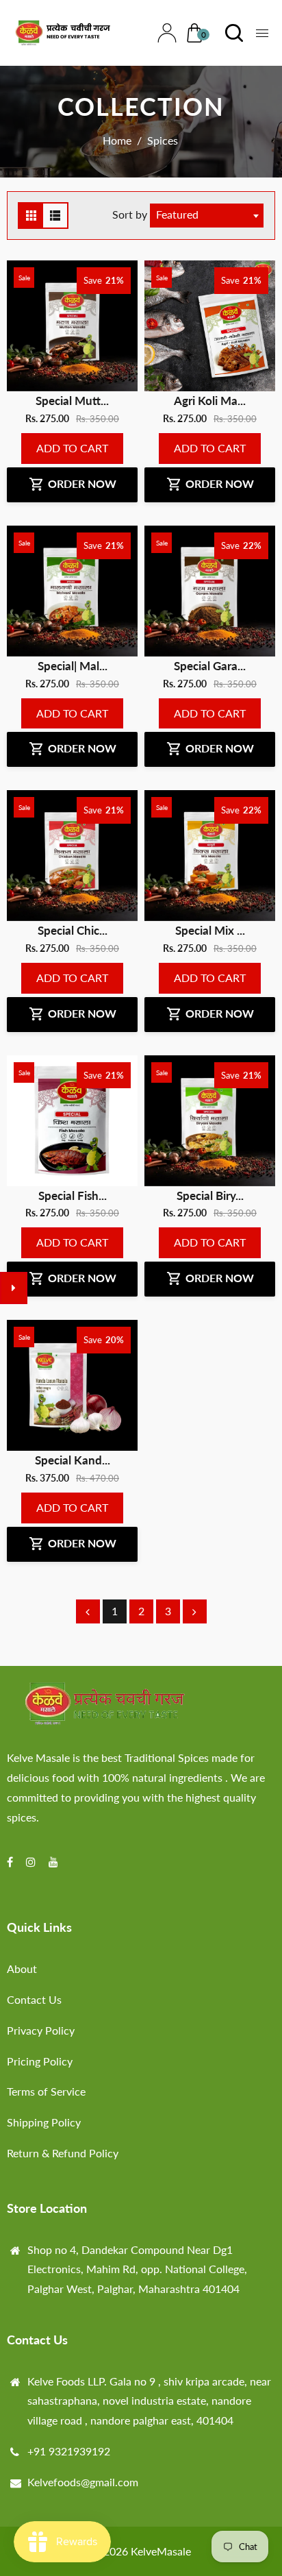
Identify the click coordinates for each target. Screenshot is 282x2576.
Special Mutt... (72, 401)
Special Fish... (73, 1195)
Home (117, 140)
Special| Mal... (73, 666)
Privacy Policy (41, 2030)
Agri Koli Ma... (210, 401)
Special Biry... (210, 1195)
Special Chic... (73, 930)
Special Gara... (210, 666)
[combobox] (207, 216)
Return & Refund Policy (63, 2153)
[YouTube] (55, 1862)
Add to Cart (72, 448)
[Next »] (195, 1611)
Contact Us (34, 1999)
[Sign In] (164, 33)
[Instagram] (32, 1862)
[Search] (231, 33)
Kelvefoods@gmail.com (83, 2482)
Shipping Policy (44, 2122)
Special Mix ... (210, 930)
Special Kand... (73, 1460)
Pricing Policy (40, 2061)
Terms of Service (46, 2091)
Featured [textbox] (177, 214)
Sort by (131, 214)
